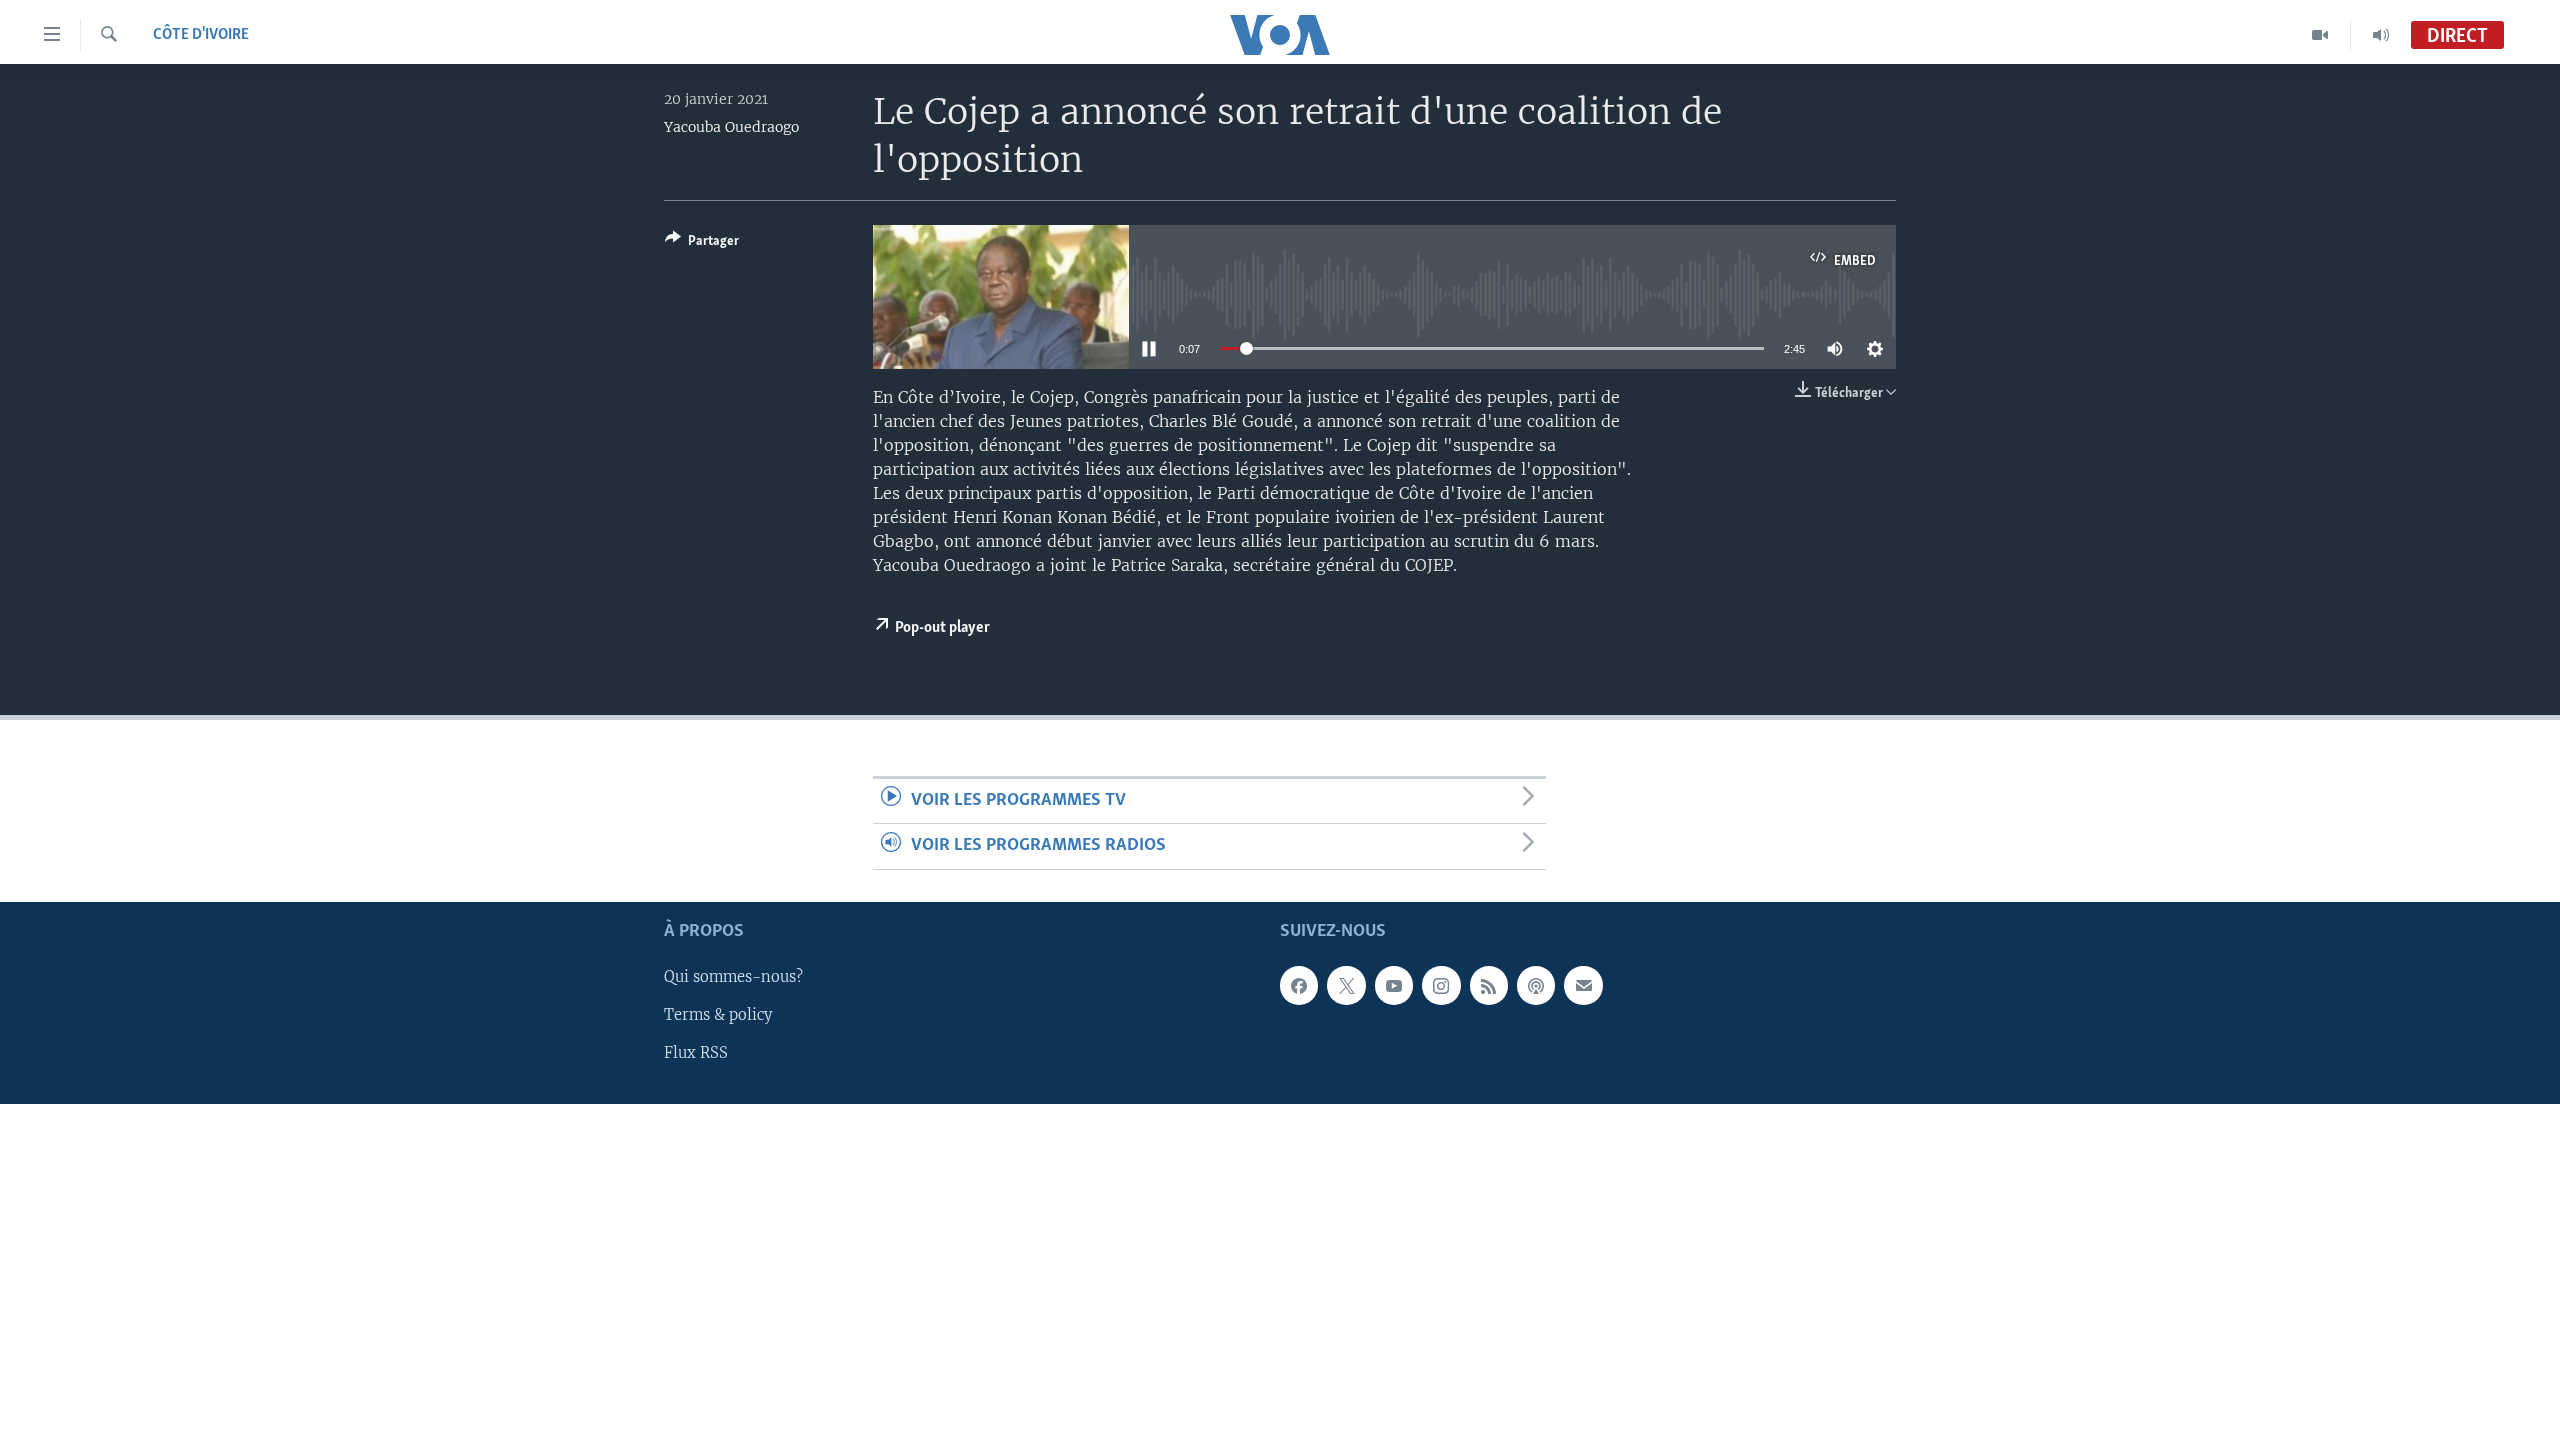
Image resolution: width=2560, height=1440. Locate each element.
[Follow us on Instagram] (1441, 985)
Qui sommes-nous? (733, 977)
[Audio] (2381, 35)
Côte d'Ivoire (201, 35)
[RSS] (1489, 985)
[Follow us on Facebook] (1299, 985)
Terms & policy (718, 1015)
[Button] (702, 244)
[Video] (2320, 35)
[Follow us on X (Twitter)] (1346, 985)
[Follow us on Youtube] (1394, 985)
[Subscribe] (1583, 985)
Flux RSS (696, 1053)
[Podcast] (1536, 985)
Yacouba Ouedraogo (731, 127)
